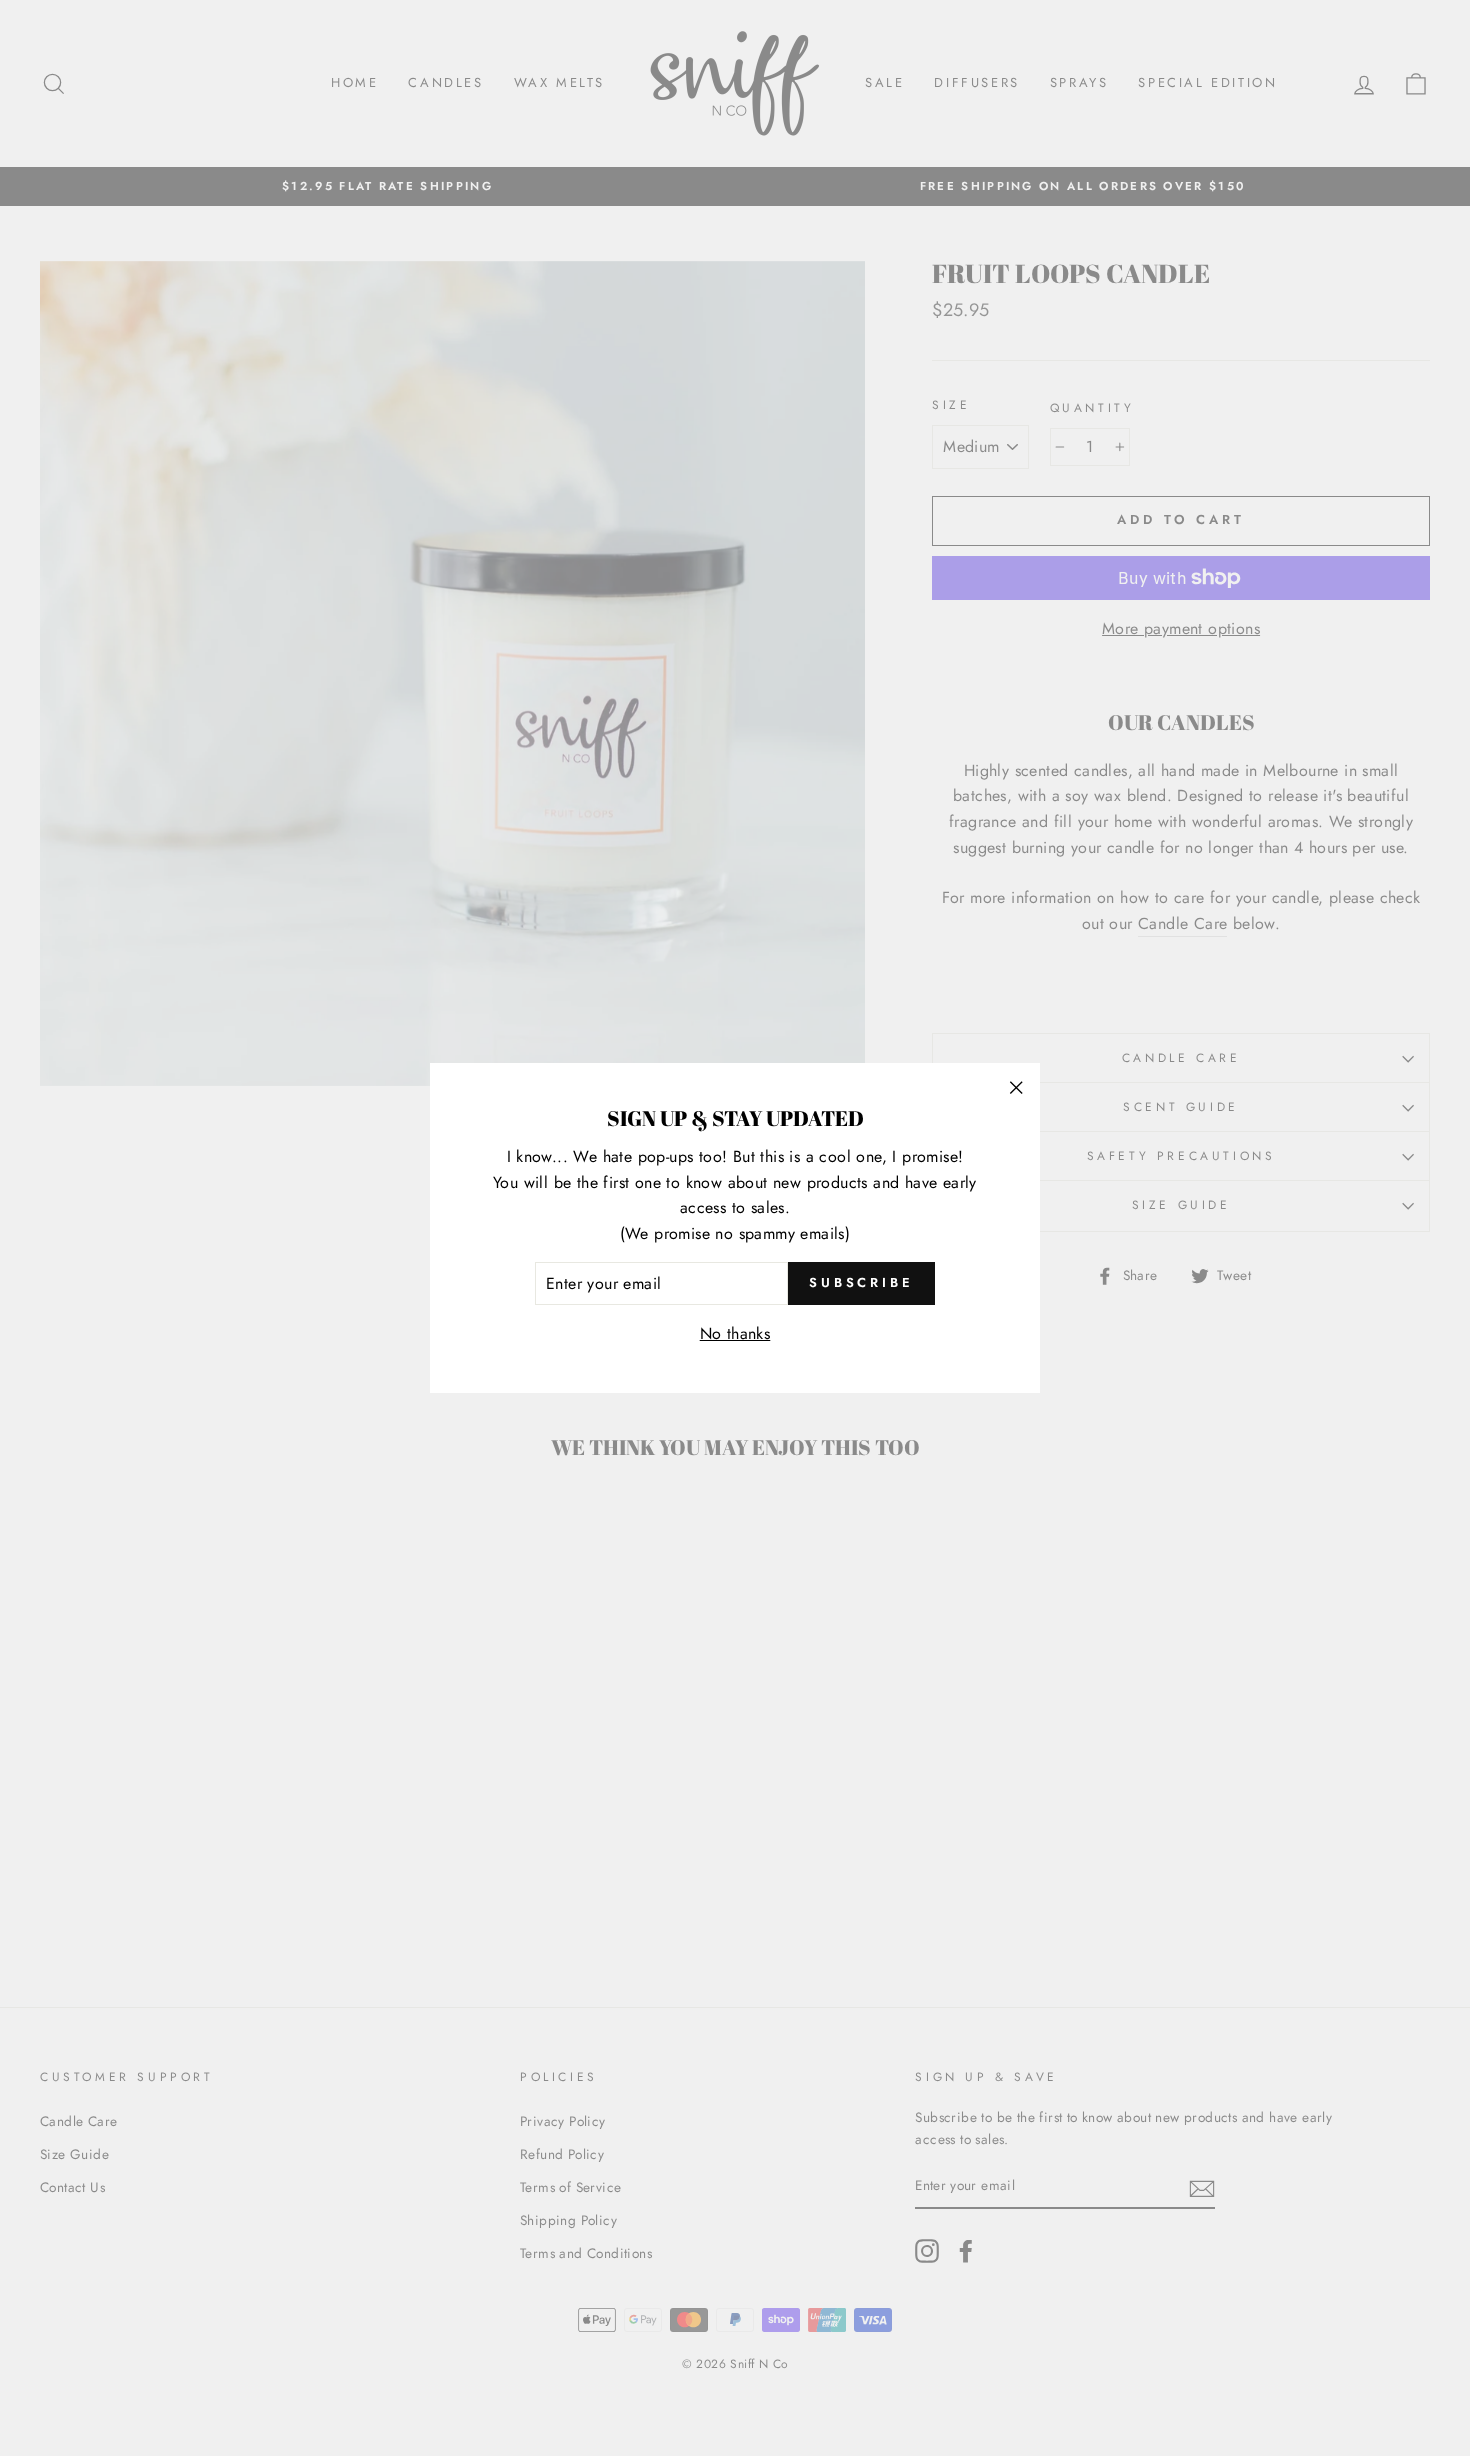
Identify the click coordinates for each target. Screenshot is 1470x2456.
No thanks (735, 1333)
